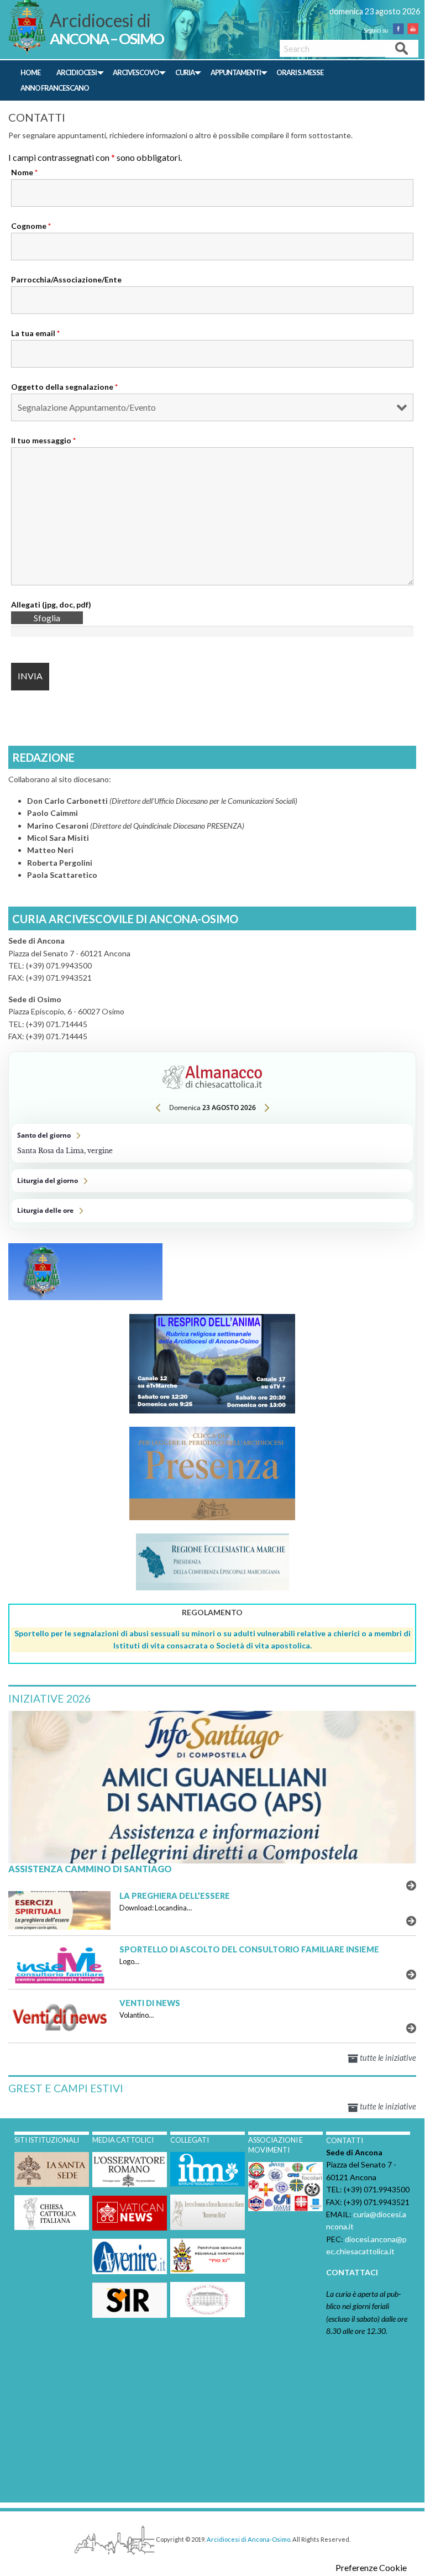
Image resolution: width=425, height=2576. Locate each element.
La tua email (35, 333)
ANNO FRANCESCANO (55, 88)
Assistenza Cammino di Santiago (90, 1869)
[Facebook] (402, 30)
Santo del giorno (212, 1143)
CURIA (185, 72)
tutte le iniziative (387, 2058)
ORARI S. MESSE (300, 72)
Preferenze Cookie (371, 2568)
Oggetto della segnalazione (64, 387)
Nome (24, 172)
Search (402, 48)
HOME (30, 72)
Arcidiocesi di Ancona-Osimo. (249, 2539)
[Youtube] (416, 30)
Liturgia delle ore (212, 1211)
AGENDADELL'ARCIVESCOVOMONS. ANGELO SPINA (366, 1295)
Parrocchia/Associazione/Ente (66, 279)
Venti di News (150, 2003)
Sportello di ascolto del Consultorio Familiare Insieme (249, 1949)
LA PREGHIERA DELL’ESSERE (175, 1896)
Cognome (31, 226)
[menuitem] (31, 73)
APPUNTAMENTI (236, 72)
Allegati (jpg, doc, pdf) (51, 604)
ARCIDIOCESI (77, 72)
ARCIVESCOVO (136, 72)
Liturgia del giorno (212, 1181)
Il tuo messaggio (43, 440)
